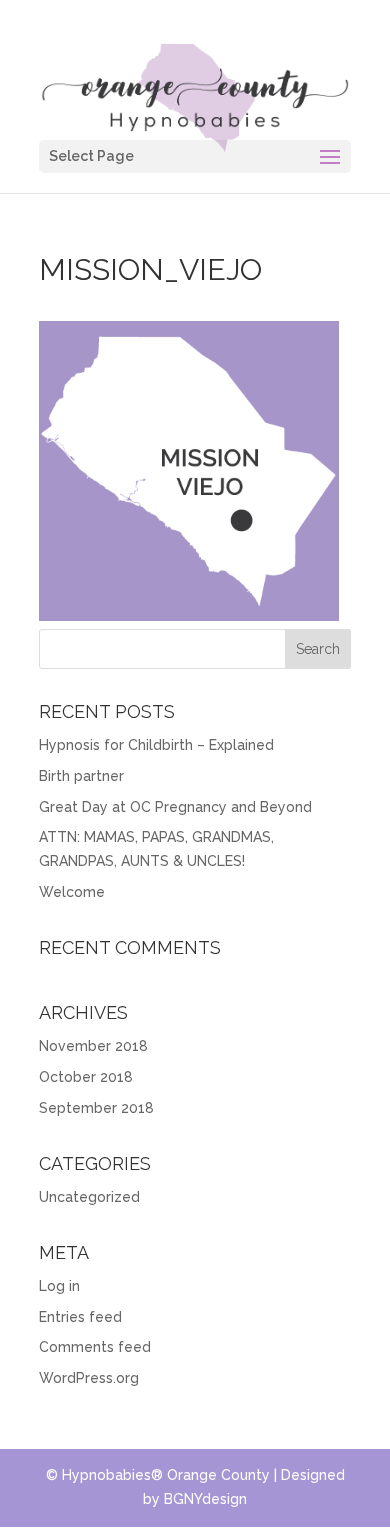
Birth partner (81, 776)
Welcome (72, 892)
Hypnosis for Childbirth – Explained (156, 745)
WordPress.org (89, 1378)
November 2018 (93, 1046)
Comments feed (95, 1347)
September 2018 (96, 1108)
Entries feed (80, 1317)
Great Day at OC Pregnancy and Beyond (175, 807)
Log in (59, 1286)
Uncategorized (89, 1197)
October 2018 (86, 1077)
